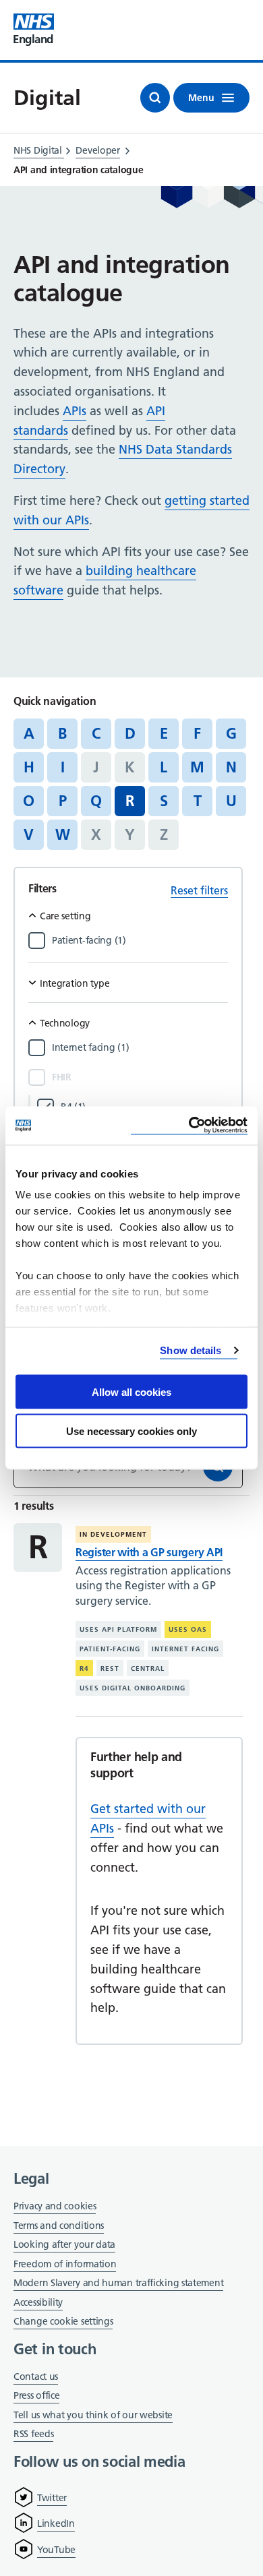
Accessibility (38, 2302)
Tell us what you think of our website (93, 2415)
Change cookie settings (63, 2322)
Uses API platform (118, 1629)
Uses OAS (188, 1629)
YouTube (56, 2550)
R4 (84, 1668)
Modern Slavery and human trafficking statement (118, 2284)
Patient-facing (110, 1649)
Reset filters (199, 890)
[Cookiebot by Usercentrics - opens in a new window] (189, 1126)
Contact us (36, 2376)
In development (113, 1534)
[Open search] (155, 98)
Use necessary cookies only (131, 1431)
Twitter (52, 2498)
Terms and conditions (59, 2226)
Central (148, 1668)
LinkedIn (56, 2523)
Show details (191, 1350)
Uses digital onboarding (133, 1688)
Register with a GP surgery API (149, 1552)
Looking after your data (64, 2244)
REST (110, 1668)
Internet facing (185, 1649)
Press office (36, 2396)
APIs (75, 411)
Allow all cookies (131, 1391)
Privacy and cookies (55, 2206)
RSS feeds (33, 2434)
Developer (97, 150)
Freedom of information (65, 2264)
